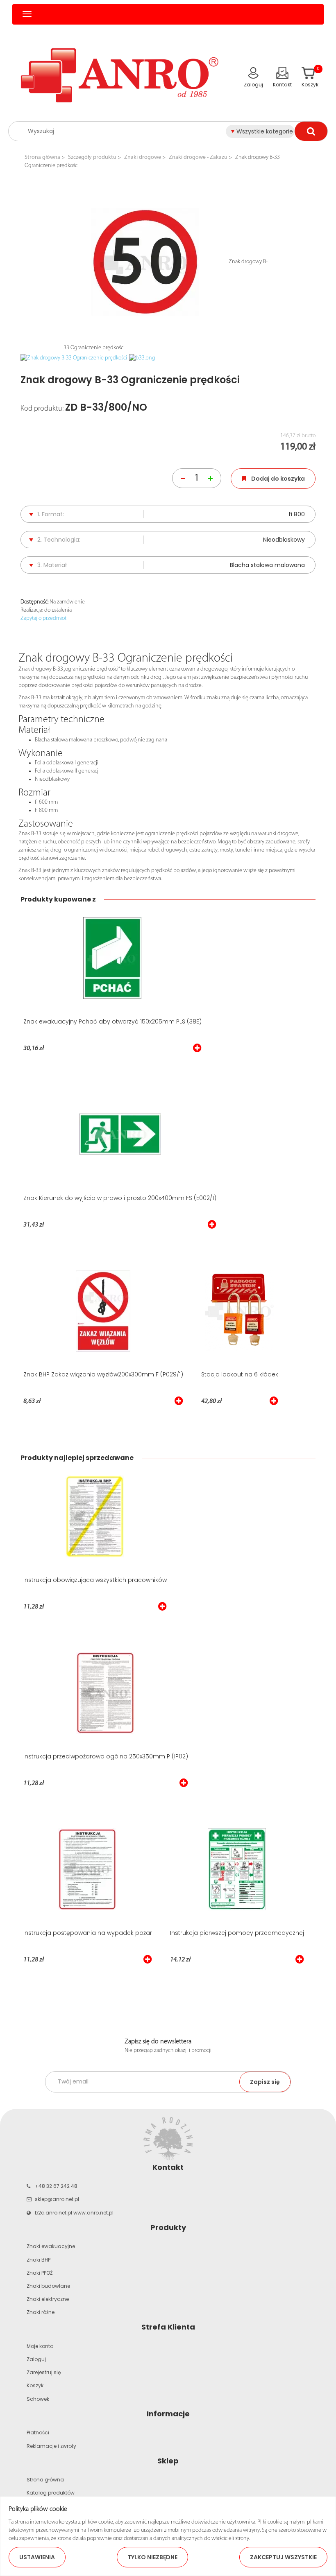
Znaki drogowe (143, 157)
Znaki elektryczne (48, 2299)
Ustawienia (37, 2557)
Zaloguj (36, 2359)
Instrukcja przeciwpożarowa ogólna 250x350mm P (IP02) (106, 1756)
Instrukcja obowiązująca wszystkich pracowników (95, 1580)
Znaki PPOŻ (40, 2273)
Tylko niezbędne (152, 2557)
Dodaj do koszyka (278, 479)
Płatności (38, 2433)
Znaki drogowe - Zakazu (198, 157)
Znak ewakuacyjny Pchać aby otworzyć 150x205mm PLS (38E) (112, 1021)
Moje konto (40, 2346)
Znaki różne (41, 2312)
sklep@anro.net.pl (57, 2199)
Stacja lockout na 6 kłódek (240, 1374)
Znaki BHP (39, 2260)
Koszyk (35, 2385)
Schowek (38, 2399)
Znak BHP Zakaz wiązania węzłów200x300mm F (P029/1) (103, 1374)
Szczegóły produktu (92, 157)
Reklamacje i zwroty (51, 2446)
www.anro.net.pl (93, 2213)
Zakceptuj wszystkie (283, 2557)
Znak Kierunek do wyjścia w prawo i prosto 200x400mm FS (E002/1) (120, 1198)
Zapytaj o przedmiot (43, 618)
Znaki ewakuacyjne (51, 2246)
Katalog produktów (51, 2493)
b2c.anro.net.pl (53, 2213)
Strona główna (42, 157)
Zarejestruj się (44, 2372)
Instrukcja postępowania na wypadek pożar (88, 1933)
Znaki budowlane (48, 2286)
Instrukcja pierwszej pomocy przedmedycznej (237, 1933)
